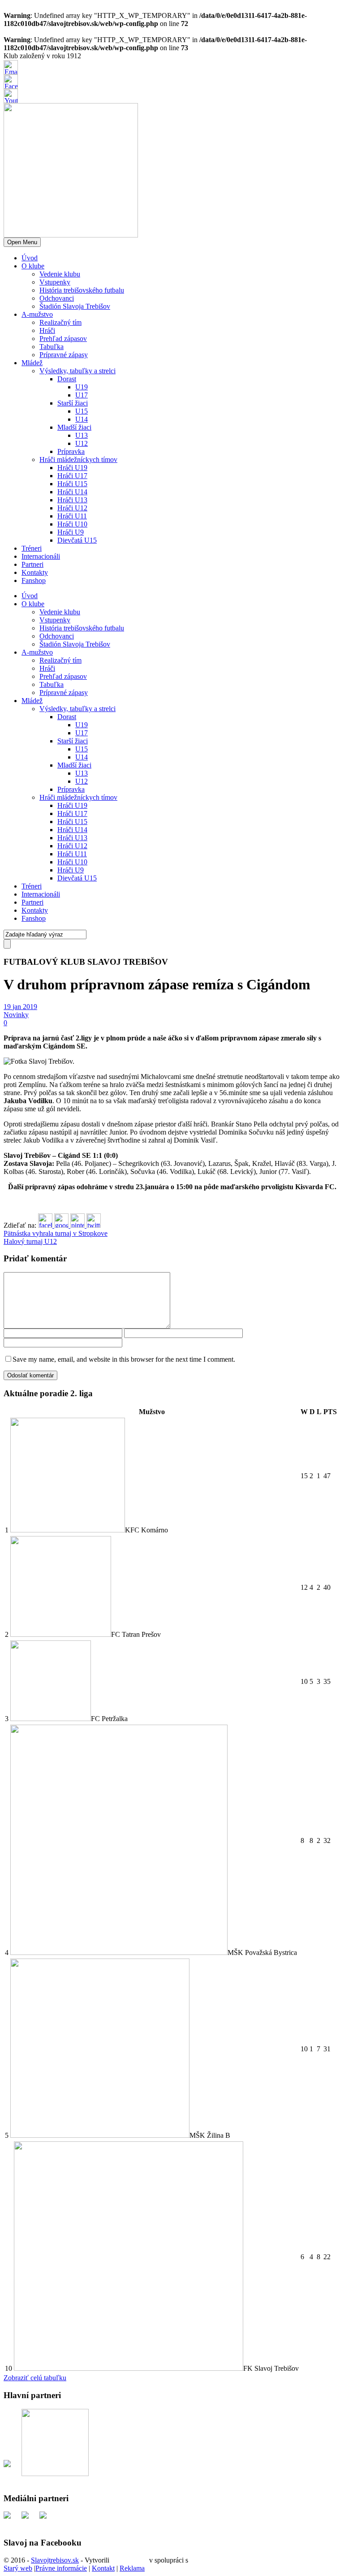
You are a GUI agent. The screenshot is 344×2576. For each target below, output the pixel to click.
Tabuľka (52, 347)
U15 (82, 411)
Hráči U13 (72, 500)
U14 (82, 419)
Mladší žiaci (74, 427)
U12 (82, 443)
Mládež (32, 363)
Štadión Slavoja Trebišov (75, 306)
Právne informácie (61, 2568)
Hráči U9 (71, 532)
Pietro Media (129, 2560)
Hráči (47, 330)
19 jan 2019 (20, 1007)
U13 (82, 435)
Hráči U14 (72, 492)
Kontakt (103, 2568)
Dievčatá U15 (77, 540)
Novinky (16, 1015)
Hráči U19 (72, 468)
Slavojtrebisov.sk (55, 2560)
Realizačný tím (60, 322)
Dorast (67, 379)
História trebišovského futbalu (82, 290)
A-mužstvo (37, 314)
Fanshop (34, 580)
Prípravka (71, 451)
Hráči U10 (72, 524)
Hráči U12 (72, 508)
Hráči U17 (72, 476)
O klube (33, 266)
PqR (196, 2560)
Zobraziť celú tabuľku (35, 2378)
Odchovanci (57, 298)
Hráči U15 (72, 484)
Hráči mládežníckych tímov (78, 460)
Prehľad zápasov (63, 339)
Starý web (18, 2568)
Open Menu (22, 242)
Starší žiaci (73, 403)
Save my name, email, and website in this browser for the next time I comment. (124, 1359)
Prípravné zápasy (64, 355)
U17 (82, 395)
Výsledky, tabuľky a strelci (77, 371)
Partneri (32, 564)
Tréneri (32, 548)
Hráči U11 (72, 516)
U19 (82, 387)
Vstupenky (55, 282)
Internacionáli (41, 556)
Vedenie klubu (60, 274)
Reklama (132, 2568)
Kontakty (35, 572)
